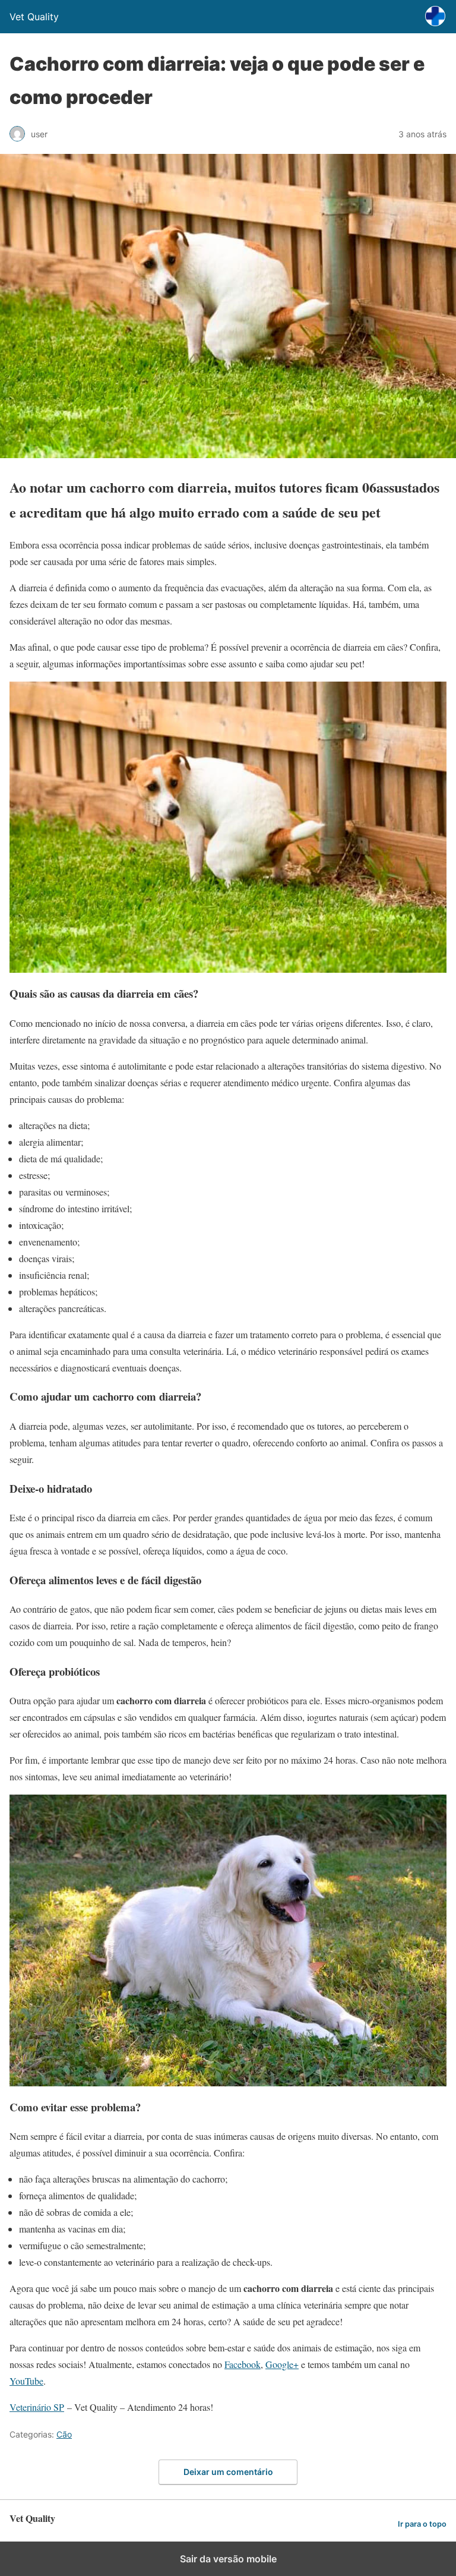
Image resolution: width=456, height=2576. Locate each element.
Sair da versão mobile (228, 2559)
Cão (64, 2434)
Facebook (243, 2364)
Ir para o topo (422, 2524)
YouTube (26, 2381)
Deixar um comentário (228, 2472)
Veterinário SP (37, 2407)
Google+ (282, 2364)
